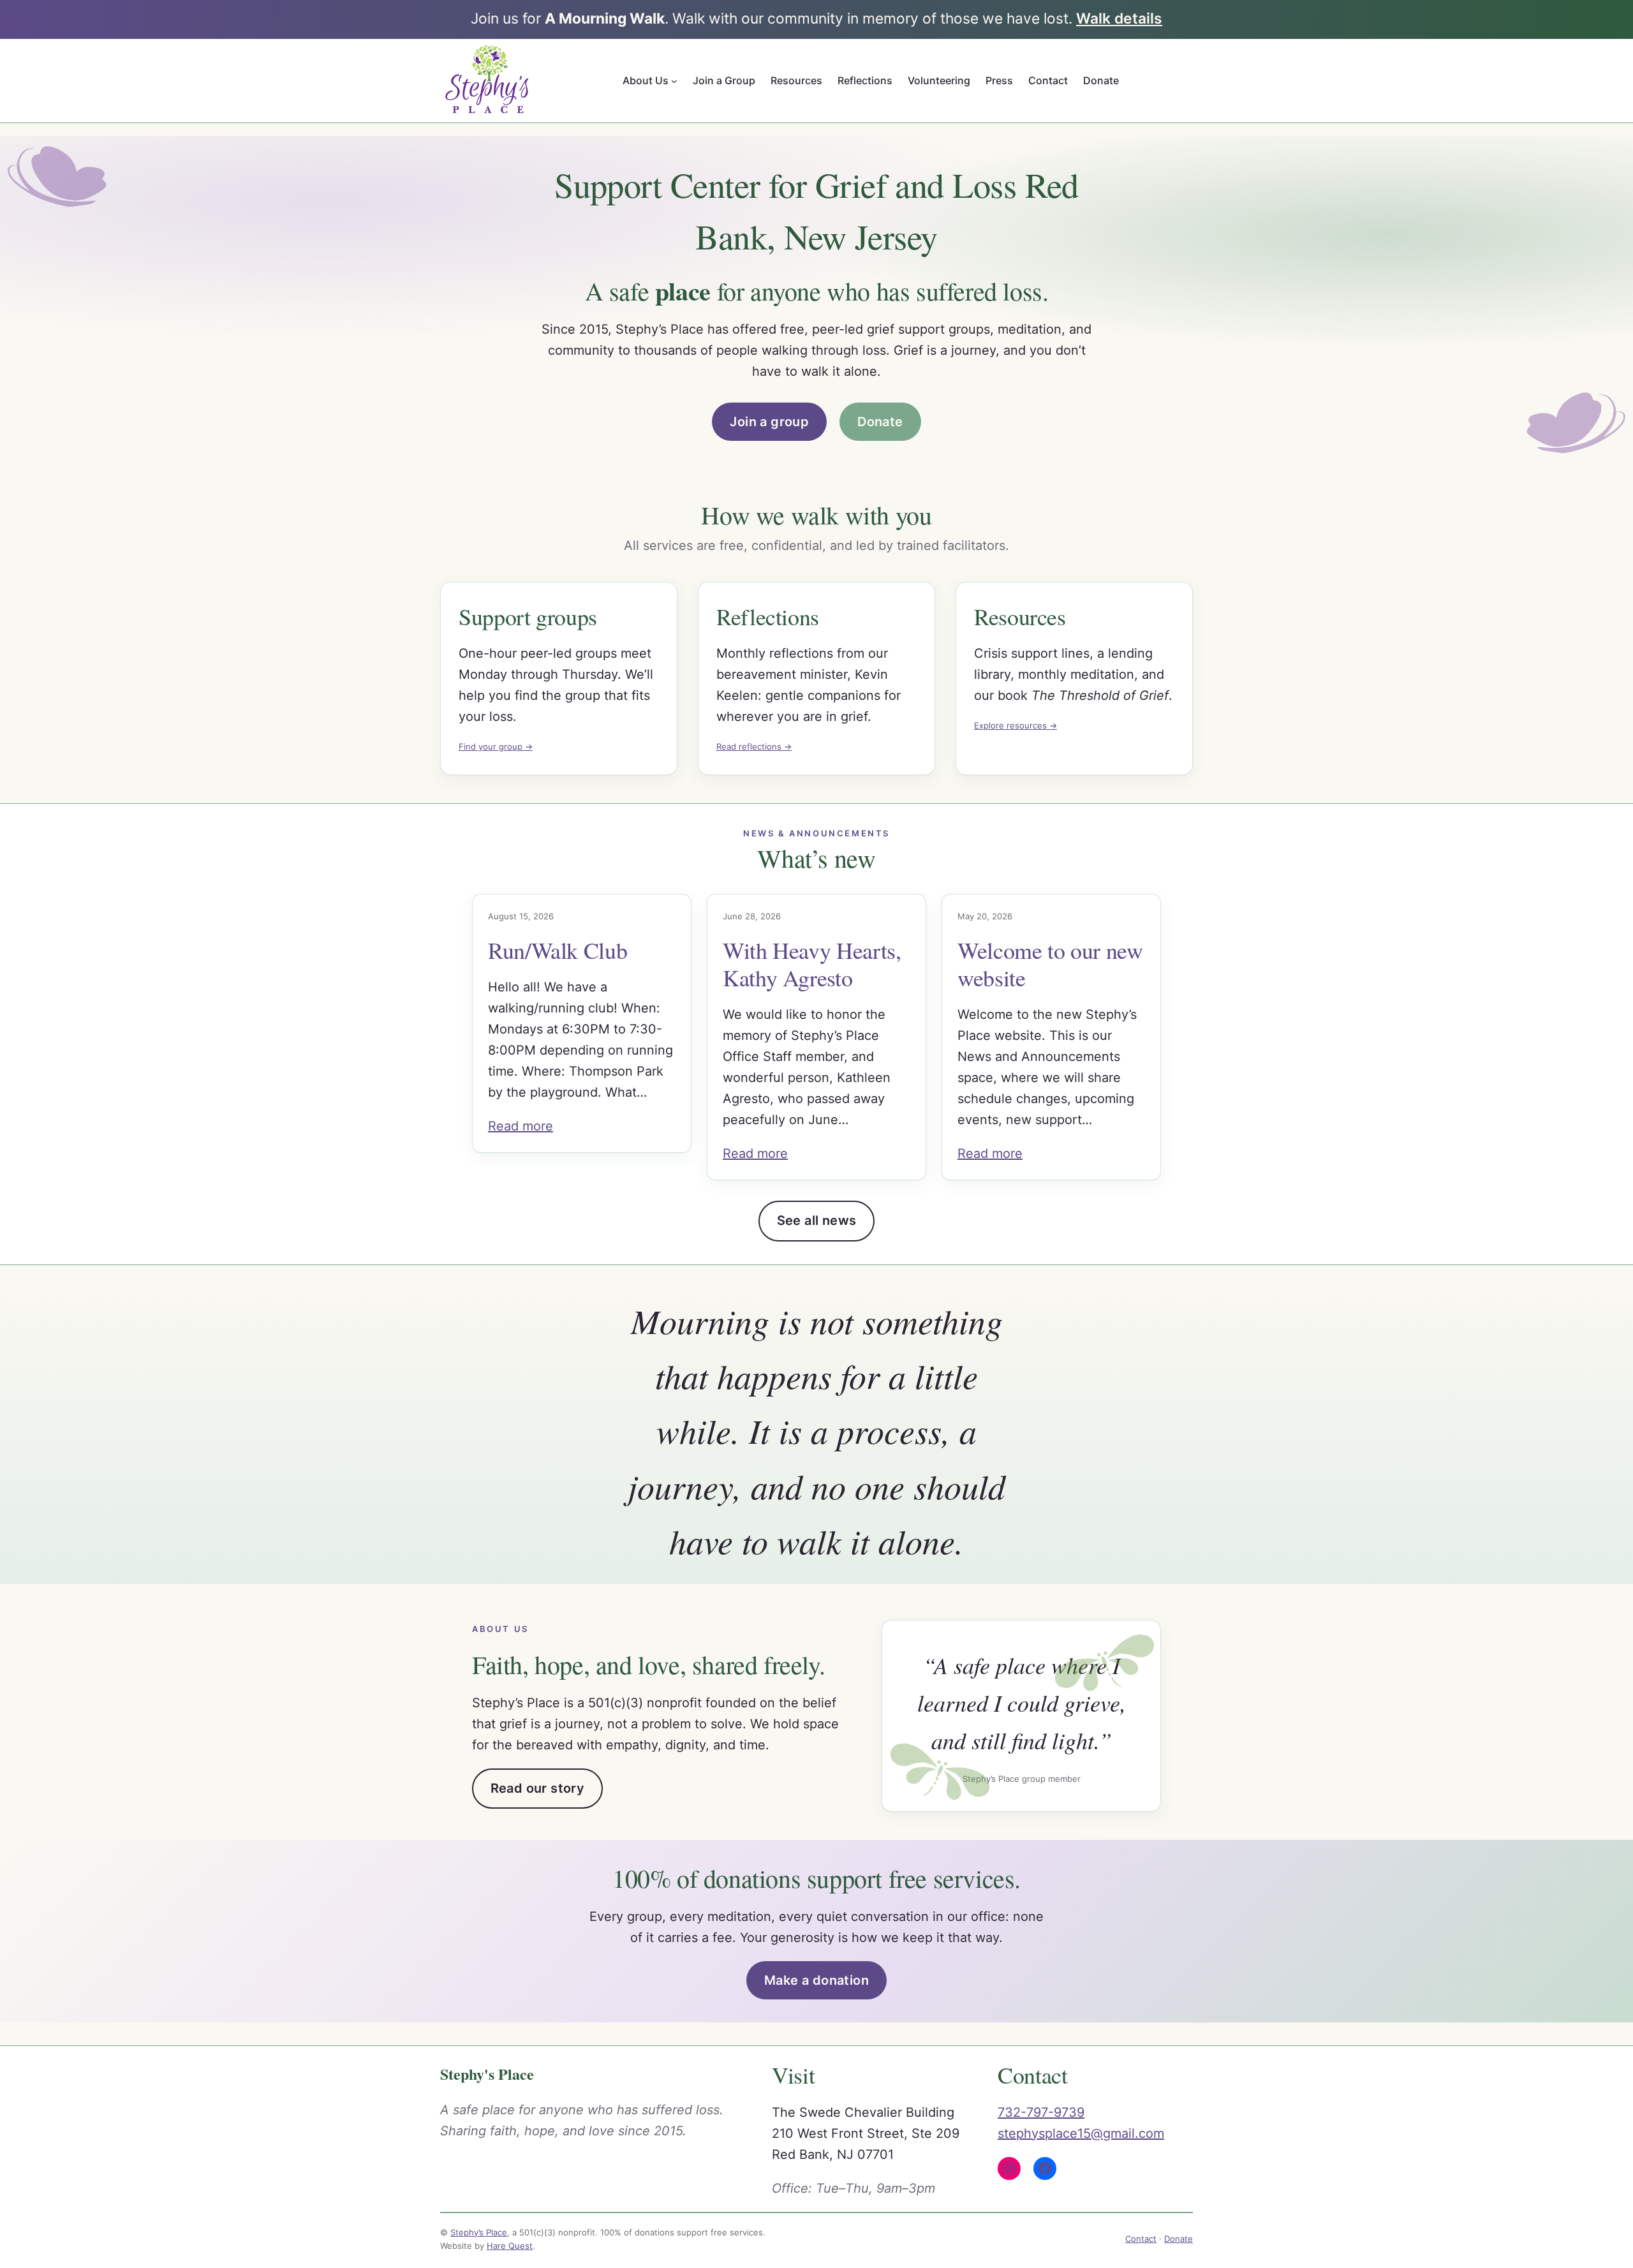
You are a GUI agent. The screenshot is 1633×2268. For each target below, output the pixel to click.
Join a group (769, 422)
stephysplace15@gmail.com (1081, 2133)
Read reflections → (754, 746)
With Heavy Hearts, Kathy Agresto (812, 964)
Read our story (538, 1788)
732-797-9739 (1041, 2112)
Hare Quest (510, 2246)
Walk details (1119, 19)
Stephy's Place (487, 2074)
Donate (880, 422)
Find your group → (496, 746)
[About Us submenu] (674, 80)
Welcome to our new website (1050, 964)
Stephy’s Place (479, 2232)
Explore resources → (1016, 725)
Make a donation (816, 1980)
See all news (817, 1220)
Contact (1141, 2239)
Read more (521, 1126)
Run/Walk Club (558, 950)
